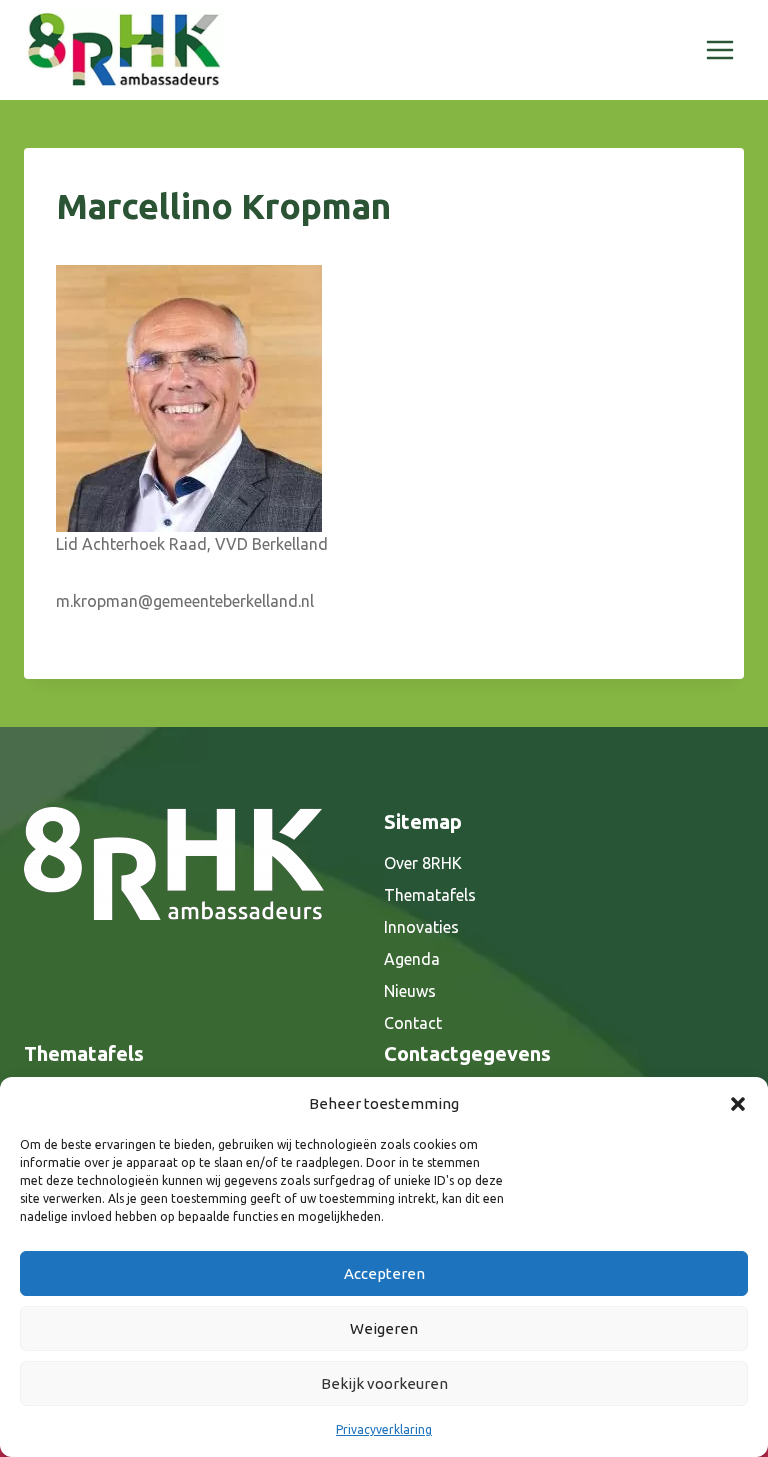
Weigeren (384, 1328)
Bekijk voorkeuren (384, 1383)
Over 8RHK (423, 863)
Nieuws (410, 991)
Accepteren (384, 1273)
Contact (413, 1023)
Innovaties (421, 927)
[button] (738, 1104)
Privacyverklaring (384, 1429)
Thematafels (430, 895)
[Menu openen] (719, 49)
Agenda (412, 959)
